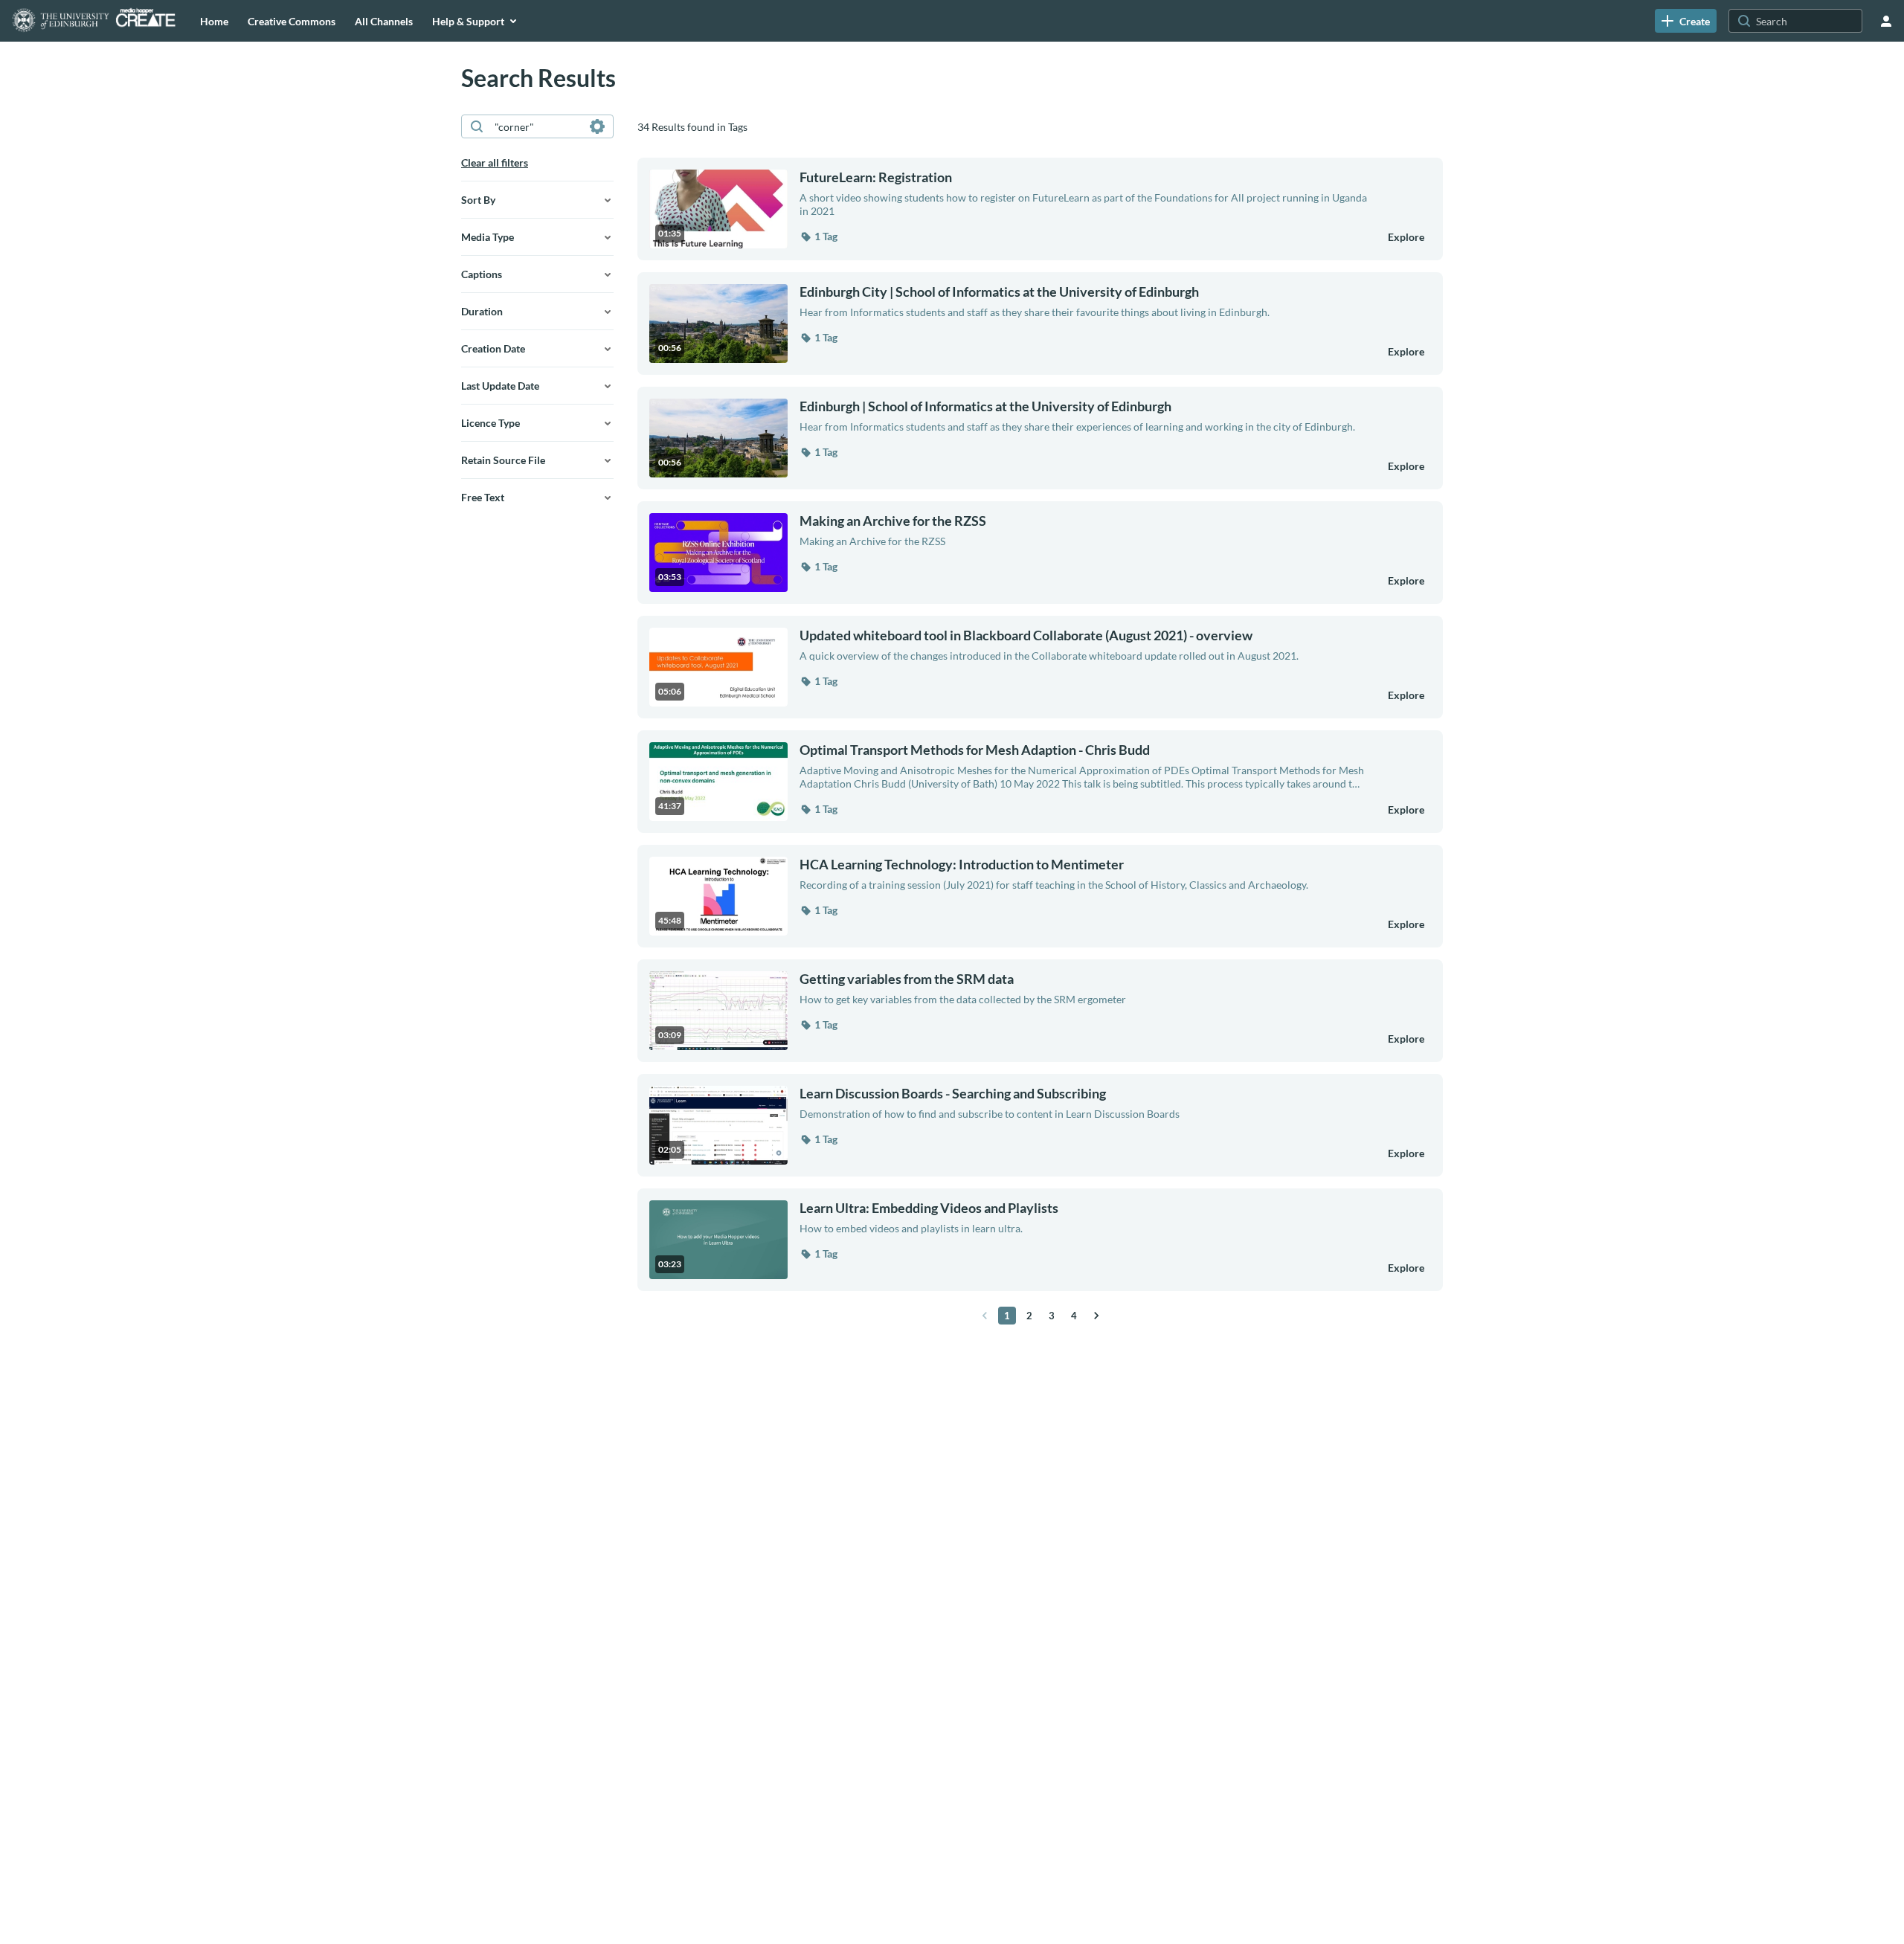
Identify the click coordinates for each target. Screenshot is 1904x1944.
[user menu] (1886, 21)
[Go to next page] (1096, 1316)
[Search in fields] (597, 126)
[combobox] (537, 126)
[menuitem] (214, 21)
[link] (1686, 21)
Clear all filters (495, 162)
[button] (818, 236)
